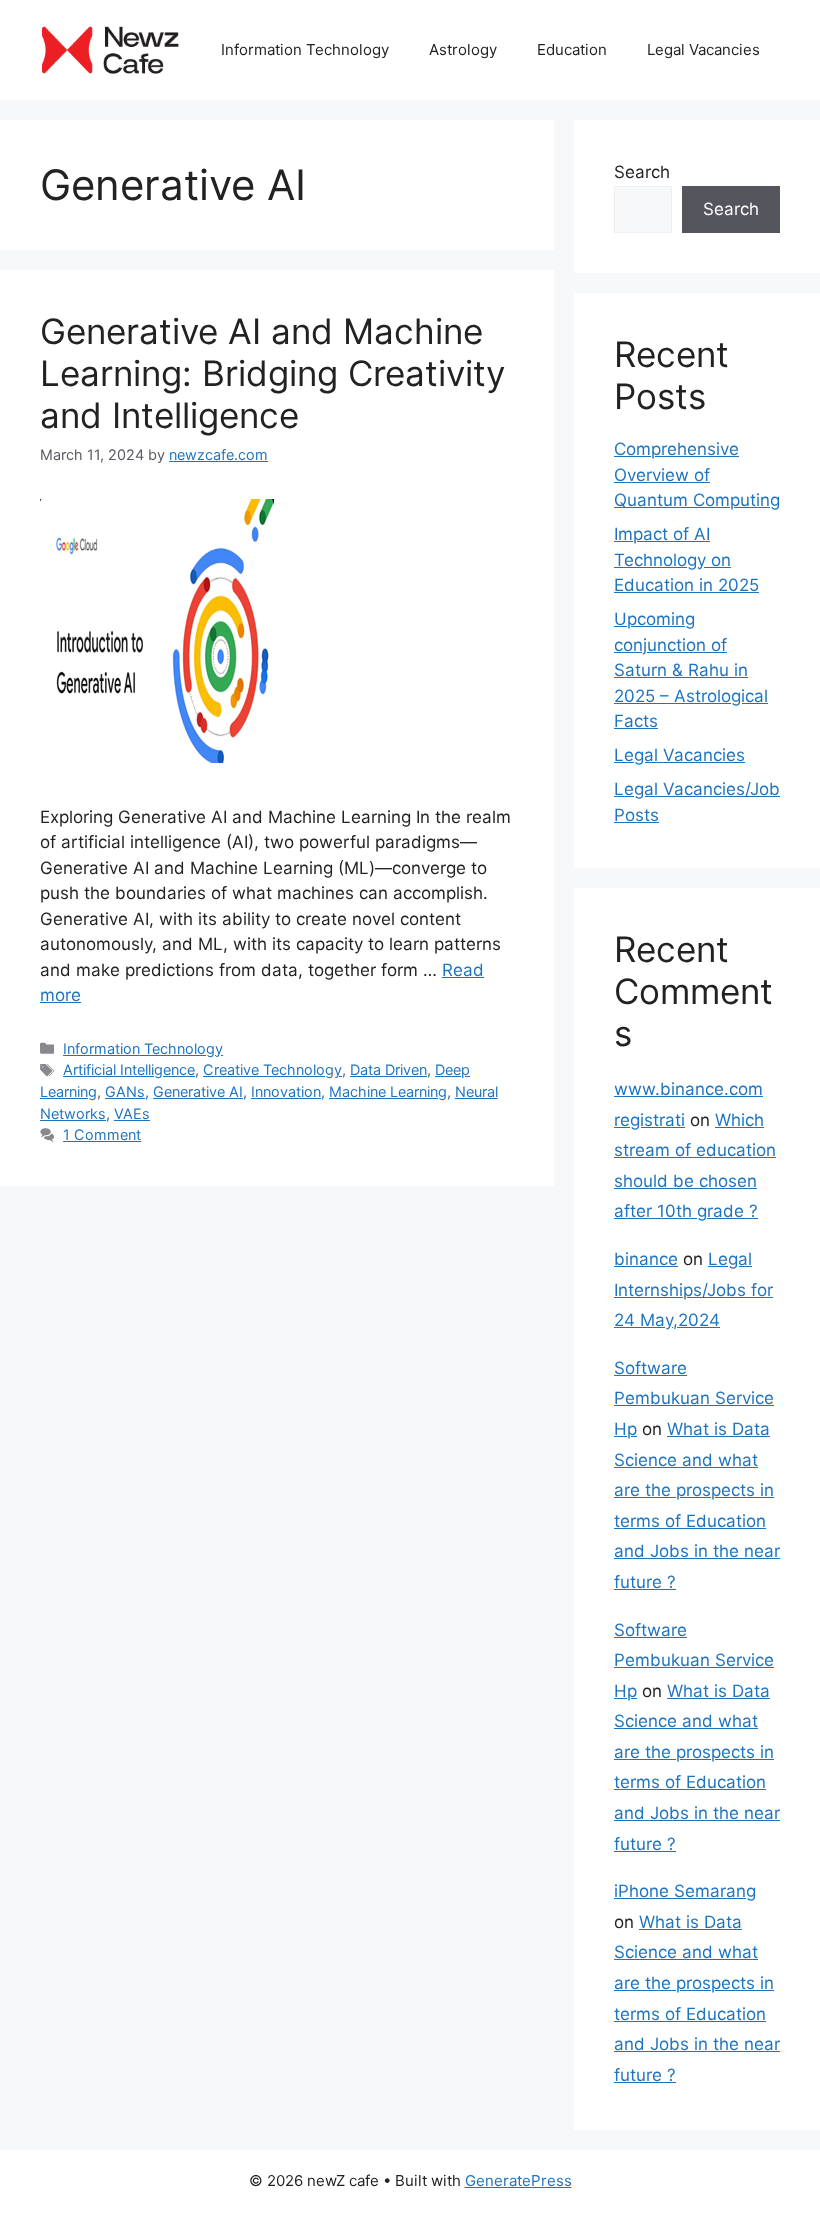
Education (572, 49)
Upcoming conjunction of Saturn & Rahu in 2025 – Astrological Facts (691, 670)
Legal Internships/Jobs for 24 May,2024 (693, 1289)
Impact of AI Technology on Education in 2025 (686, 559)
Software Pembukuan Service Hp (694, 1398)
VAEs (132, 1113)
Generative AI (198, 1091)
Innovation (286, 1091)
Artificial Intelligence (129, 1069)
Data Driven (388, 1069)
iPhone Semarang (685, 1891)
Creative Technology (272, 1069)
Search (642, 172)
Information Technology (305, 49)
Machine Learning (388, 1091)
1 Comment (102, 1134)
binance (646, 1259)
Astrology (463, 49)
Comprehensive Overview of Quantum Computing (697, 474)
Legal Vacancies (703, 49)
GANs (125, 1091)
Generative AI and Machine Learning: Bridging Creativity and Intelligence (272, 373)
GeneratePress (518, 2180)
